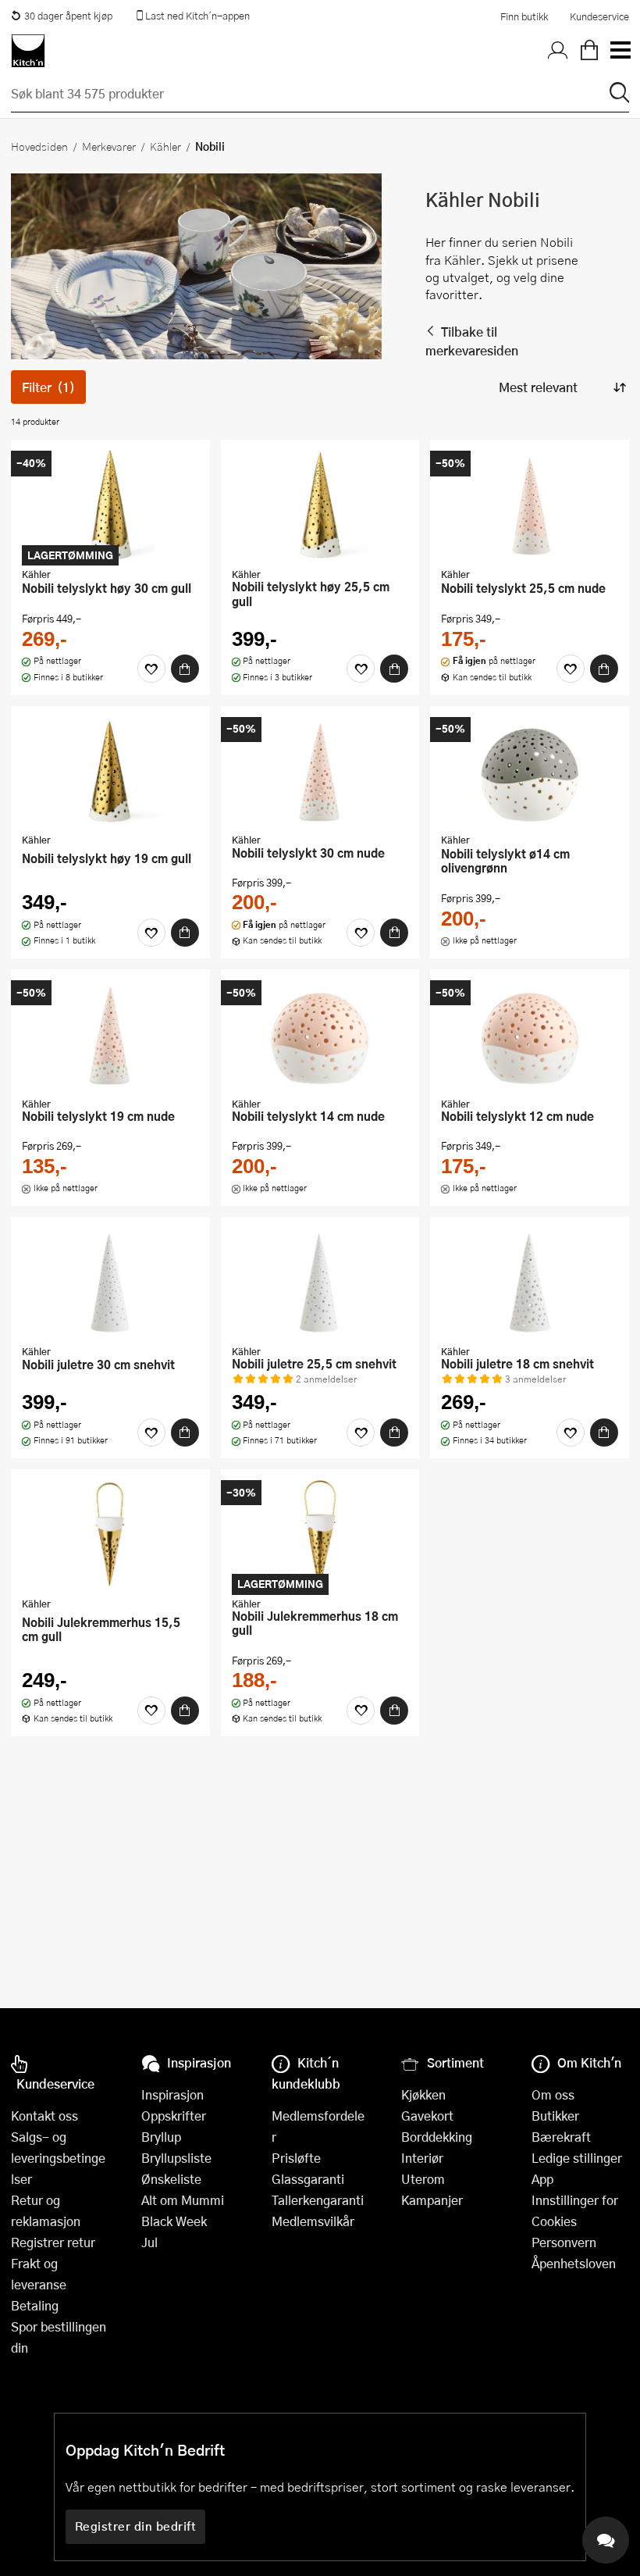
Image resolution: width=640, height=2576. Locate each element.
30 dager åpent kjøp (68, 16)
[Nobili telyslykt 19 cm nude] (110, 1035)
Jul (149, 2242)
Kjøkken (423, 2094)
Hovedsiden (39, 146)
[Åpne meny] (620, 51)
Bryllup (161, 2137)
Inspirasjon (172, 2094)
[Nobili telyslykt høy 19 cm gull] (110, 772)
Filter (48, 387)
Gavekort (427, 2116)
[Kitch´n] (28, 51)
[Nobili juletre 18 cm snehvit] (530, 1283)
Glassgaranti (308, 2179)
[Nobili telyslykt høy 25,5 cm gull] (320, 505)
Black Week (174, 2221)
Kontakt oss (44, 2116)
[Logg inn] (558, 51)
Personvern (564, 2242)
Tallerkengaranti (318, 2200)
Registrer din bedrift (136, 2526)
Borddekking (437, 2137)
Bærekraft (561, 2137)
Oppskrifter (174, 2116)
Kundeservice (599, 16)
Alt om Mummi (183, 2200)
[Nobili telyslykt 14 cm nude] (320, 1035)
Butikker (555, 2116)
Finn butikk (524, 16)
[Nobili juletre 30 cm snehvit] (110, 1283)
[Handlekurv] (589, 51)
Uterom (423, 2179)
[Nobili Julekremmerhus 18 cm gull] (320, 1535)
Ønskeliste (171, 2179)
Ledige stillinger (577, 2158)
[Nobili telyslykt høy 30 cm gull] (110, 505)
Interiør (422, 2158)
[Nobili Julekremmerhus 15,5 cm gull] (110, 1535)
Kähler (165, 146)
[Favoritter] (151, 669)
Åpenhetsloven (574, 2263)
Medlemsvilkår (313, 2221)
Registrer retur (53, 2242)
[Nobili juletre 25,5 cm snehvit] (320, 1283)
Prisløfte (296, 2158)
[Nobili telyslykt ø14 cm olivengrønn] (530, 772)
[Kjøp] (185, 669)
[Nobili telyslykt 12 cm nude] (530, 1035)
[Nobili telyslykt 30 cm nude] (320, 772)
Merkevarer (109, 146)
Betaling (35, 2305)
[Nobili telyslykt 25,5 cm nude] (530, 505)
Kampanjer (432, 2200)
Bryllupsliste (176, 2158)
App (542, 2179)
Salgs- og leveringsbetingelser (58, 2158)
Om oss (553, 2094)
